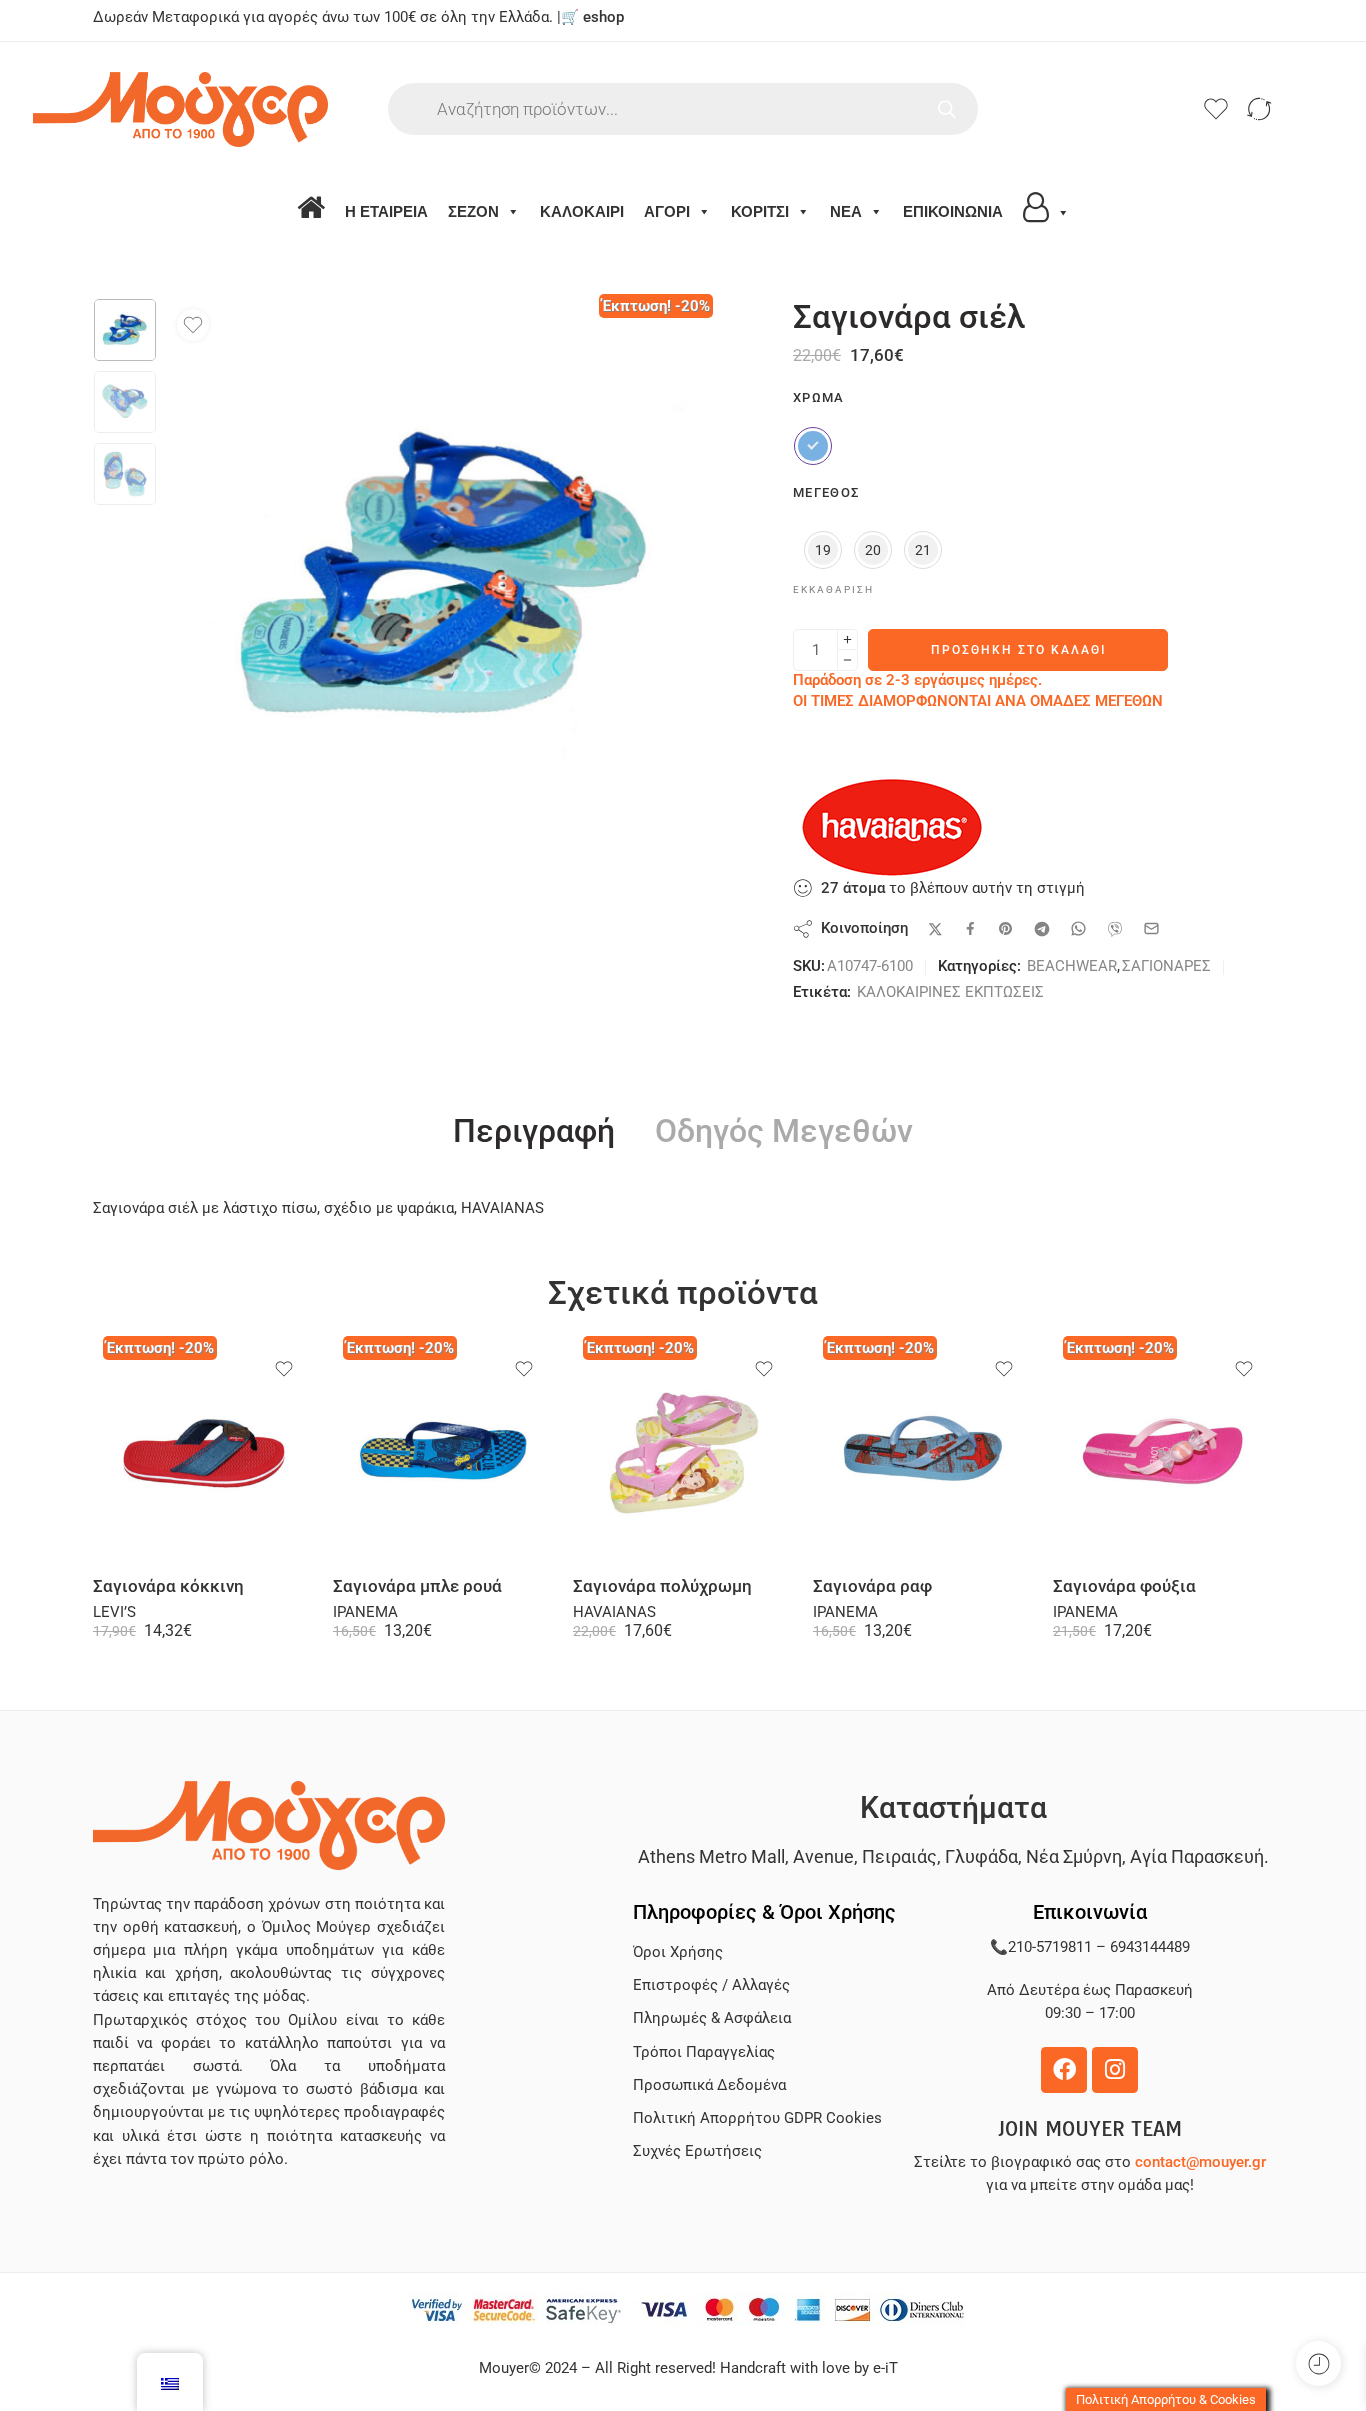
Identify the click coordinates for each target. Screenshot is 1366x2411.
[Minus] (847, 660)
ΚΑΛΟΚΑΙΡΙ (582, 211)
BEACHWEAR (1072, 966)
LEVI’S (114, 1612)
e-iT (883, 2368)
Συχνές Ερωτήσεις (697, 2151)
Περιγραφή (534, 1132)
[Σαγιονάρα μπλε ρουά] (443, 1451)
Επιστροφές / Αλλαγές (711, 1985)
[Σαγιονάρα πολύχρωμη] (683, 1451)
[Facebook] (1064, 2070)
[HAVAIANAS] (893, 827)
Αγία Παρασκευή (1197, 1856)
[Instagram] (1115, 2070)
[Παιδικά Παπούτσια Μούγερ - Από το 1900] (240, 109)
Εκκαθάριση (833, 589)
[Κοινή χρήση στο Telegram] (1042, 929)
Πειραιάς (899, 1856)
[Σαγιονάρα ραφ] (923, 1451)
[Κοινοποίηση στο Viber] (1115, 929)
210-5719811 (1050, 1947)
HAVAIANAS (614, 1612)
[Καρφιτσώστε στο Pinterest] (1006, 929)
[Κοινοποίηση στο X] (935, 929)
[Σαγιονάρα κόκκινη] (203, 1451)
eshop (603, 17)
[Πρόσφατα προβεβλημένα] (1318, 2363)
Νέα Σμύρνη (1074, 1856)
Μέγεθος (826, 492)
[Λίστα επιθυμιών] (193, 325)
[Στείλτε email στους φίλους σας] (1151, 928)
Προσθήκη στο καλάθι (1018, 650)
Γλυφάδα (981, 1856)
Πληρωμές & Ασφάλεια (712, 2018)
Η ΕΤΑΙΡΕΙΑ (386, 211)
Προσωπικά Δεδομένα (709, 2085)
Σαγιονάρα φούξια (1124, 1586)
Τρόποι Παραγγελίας (704, 2052)
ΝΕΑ (846, 211)
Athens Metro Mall (711, 1856)
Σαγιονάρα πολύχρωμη (662, 1586)
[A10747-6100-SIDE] (125, 330)
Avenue (823, 1856)
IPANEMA (365, 1612)
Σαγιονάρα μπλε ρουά (417, 1586)
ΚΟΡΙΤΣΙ (760, 211)
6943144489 (1150, 1947)
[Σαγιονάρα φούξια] (1163, 1451)
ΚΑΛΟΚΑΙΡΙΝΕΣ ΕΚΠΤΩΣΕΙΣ (950, 992)
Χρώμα (819, 397)
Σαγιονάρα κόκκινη (168, 1586)
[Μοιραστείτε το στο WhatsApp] (1078, 928)
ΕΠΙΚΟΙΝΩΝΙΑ (953, 211)
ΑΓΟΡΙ (667, 211)
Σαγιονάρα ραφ (872, 1586)
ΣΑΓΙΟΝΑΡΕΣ (1166, 966)
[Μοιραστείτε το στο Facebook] (970, 928)
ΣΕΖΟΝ (473, 211)
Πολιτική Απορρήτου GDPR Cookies (757, 2118)
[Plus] (847, 639)
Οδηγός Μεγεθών (784, 1132)
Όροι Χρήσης (678, 1952)
